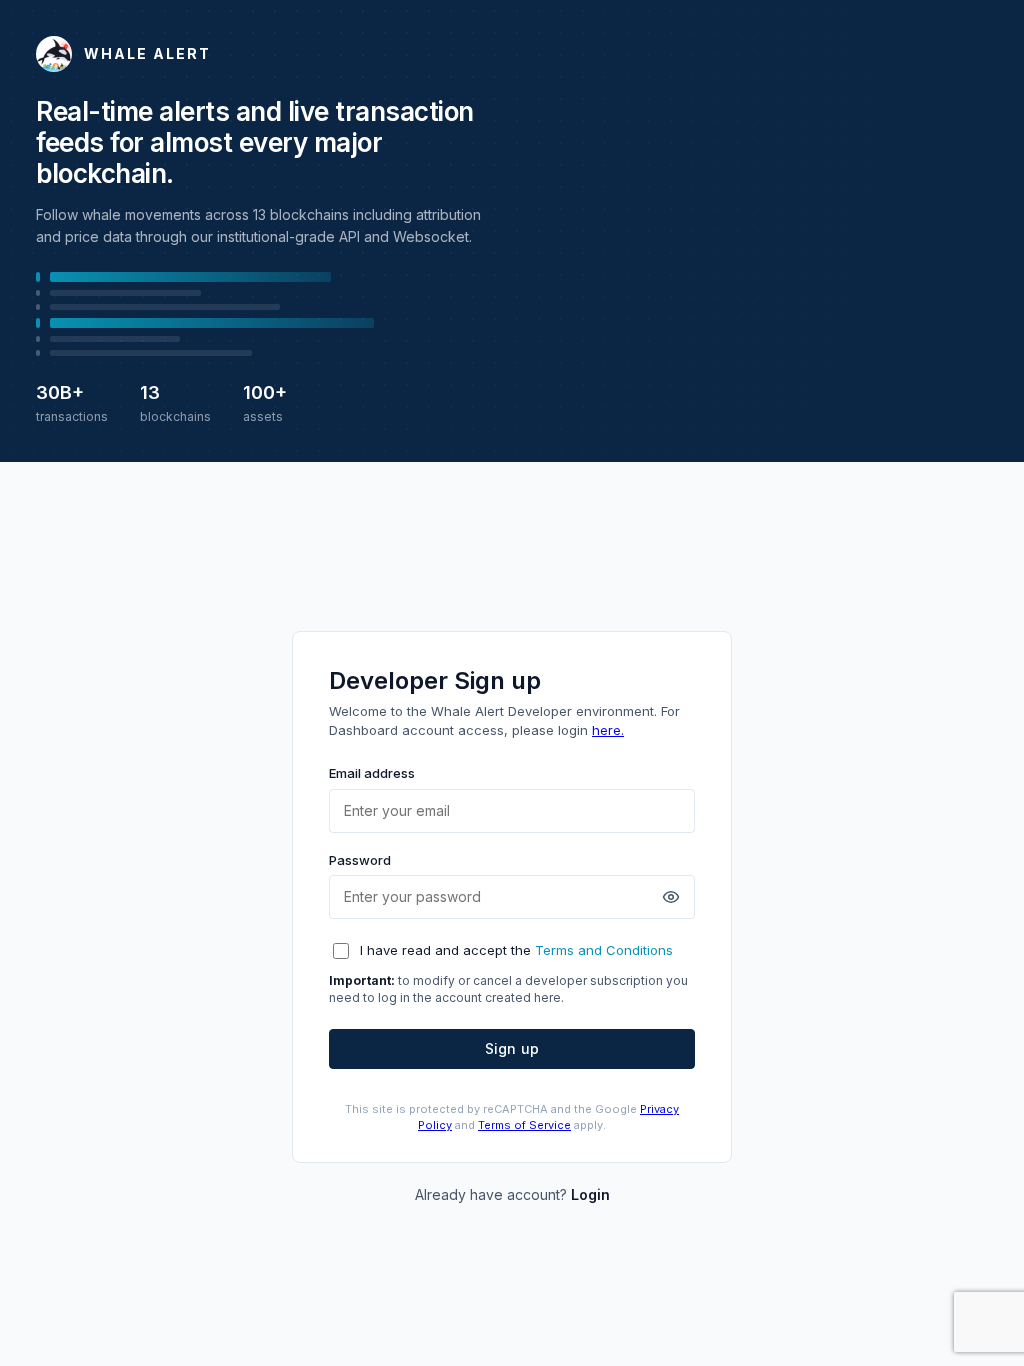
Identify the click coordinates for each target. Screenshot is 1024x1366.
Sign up (512, 1048)
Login (590, 1194)
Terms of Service (524, 1125)
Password (360, 860)
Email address (372, 773)
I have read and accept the (516, 950)
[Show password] (671, 897)
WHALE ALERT (147, 53)
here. (608, 730)
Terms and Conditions (604, 950)
